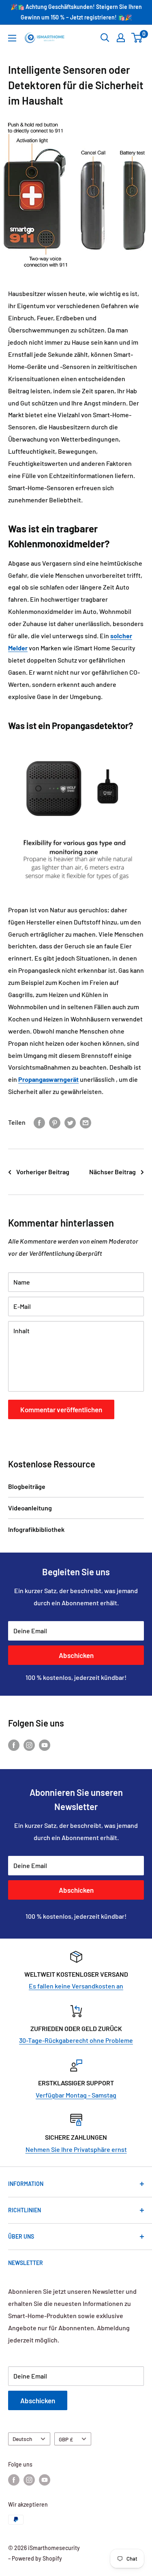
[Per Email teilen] (86, 1122)
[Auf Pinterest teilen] (55, 1122)
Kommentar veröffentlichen (61, 1409)
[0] (137, 38)
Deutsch (22, 2439)
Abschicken (76, 1655)
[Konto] (121, 38)
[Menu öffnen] (12, 38)
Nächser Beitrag (112, 1172)
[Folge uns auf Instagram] (29, 1745)
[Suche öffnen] (105, 38)
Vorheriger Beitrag (43, 1172)
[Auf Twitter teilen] (70, 1122)
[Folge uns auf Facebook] (14, 1745)
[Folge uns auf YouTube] (45, 1745)
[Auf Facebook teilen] (39, 1122)
